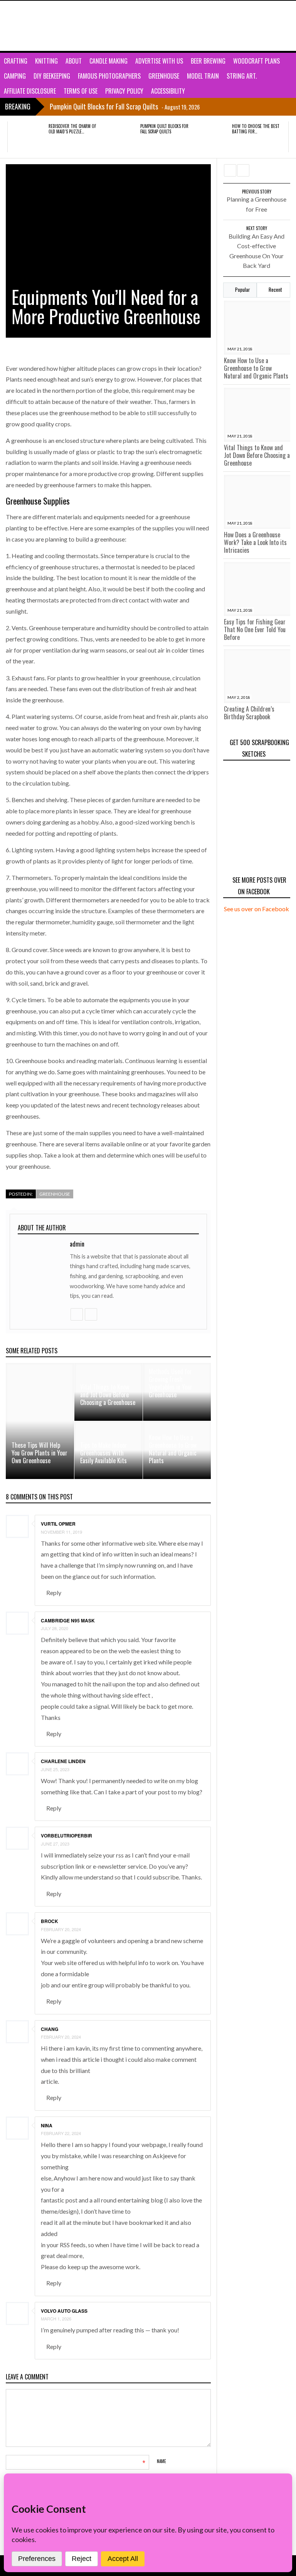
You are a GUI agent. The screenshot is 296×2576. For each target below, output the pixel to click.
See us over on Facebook (256, 909)
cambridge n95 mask (68, 1620)
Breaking (18, 106)
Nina (47, 2125)
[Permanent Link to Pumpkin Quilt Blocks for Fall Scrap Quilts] (119, 137)
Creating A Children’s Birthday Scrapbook (249, 713)
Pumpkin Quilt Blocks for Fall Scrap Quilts (164, 129)
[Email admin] (91, 1314)
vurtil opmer (58, 1524)
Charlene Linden (63, 1761)
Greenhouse (55, 1194)
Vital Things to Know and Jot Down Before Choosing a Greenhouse (257, 455)
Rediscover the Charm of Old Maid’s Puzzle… (72, 129)
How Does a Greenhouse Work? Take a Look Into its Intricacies (255, 542)
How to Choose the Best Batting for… (256, 129)
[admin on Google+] (76, 1314)
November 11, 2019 (61, 1532)
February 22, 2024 (61, 2133)
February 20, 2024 (61, 1929)
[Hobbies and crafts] (44, 26)
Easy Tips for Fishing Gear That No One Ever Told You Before (255, 629)
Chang (50, 2029)
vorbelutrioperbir (66, 1836)
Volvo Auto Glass (64, 2311)
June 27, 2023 (55, 1844)
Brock (50, 1921)
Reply (54, 1593)
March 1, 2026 (56, 2319)
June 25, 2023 (55, 1769)
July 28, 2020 (55, 1628)
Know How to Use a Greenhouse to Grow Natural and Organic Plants (256, 368)
